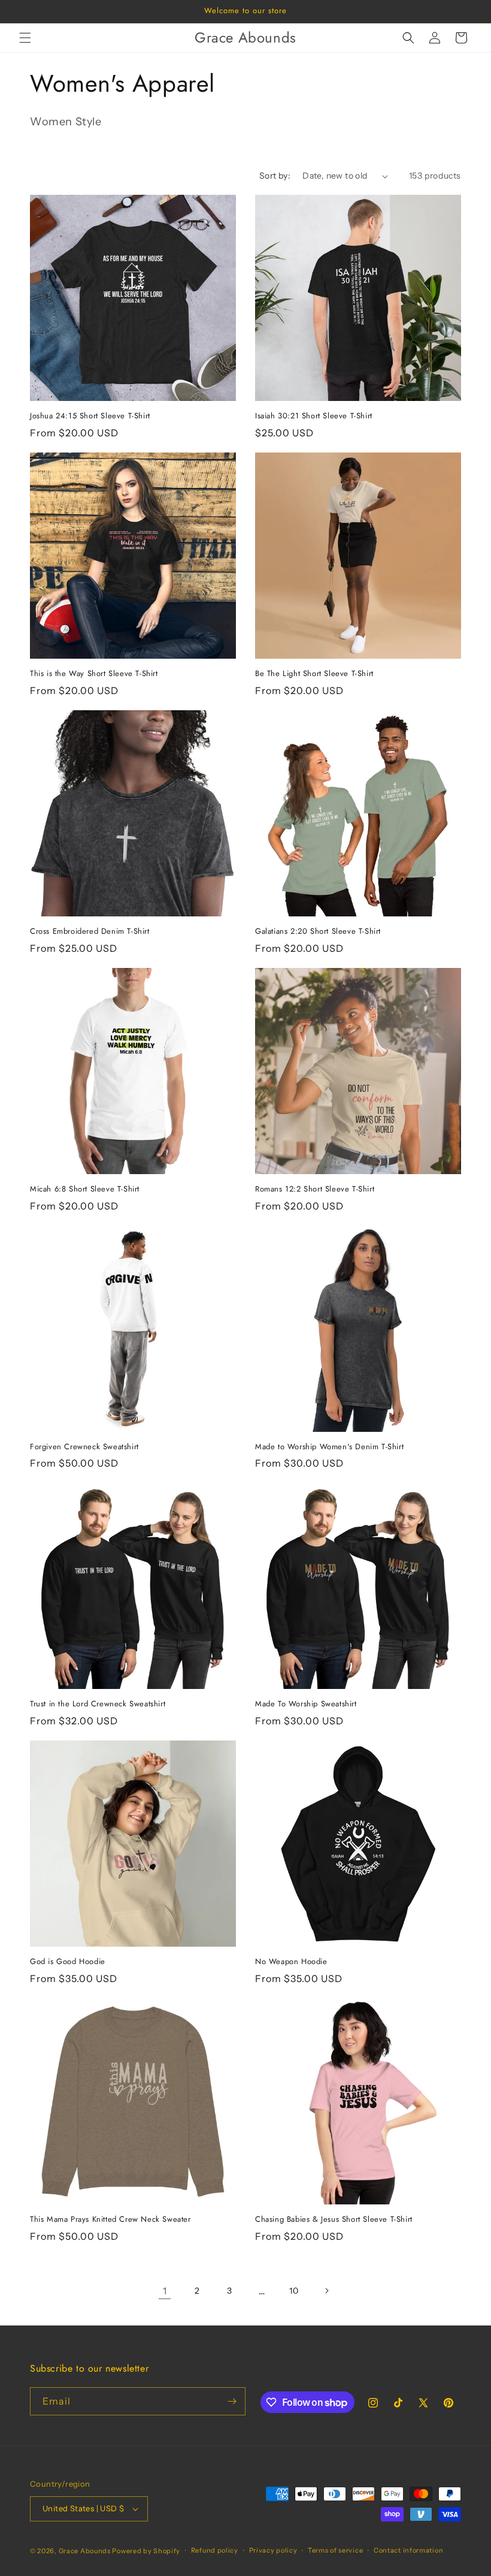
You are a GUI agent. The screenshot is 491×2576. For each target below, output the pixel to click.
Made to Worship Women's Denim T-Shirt (329, 1447)
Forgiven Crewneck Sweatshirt (84, 1447)
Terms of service (335, 2550)
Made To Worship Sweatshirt (306, 1704)
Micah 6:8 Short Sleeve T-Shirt (85, 1189)
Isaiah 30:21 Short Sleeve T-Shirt (314, 416)
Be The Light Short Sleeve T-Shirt (314, 674)
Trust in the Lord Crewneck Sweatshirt (98, 1704)
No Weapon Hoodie (291, 1962)
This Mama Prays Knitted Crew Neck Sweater (110, 2220)
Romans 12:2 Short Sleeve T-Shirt (315, 1189)
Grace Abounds (85, 2551)
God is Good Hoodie (68, 1962)
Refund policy (215, 2550)
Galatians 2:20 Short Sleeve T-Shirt (318, 932)
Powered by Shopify (146, 2551)
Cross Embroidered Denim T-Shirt (90, 932)
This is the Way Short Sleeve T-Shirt (94, 674)
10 (294, 2291)
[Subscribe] (232, 2401)
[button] (25, 38)
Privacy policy (273, 2550)
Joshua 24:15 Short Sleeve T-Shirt (90, 416)
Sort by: (275, 176)
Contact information (408, 2550)
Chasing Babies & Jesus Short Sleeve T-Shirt (334, 2220)
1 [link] (165, 2291)
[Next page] (326, 2291)
